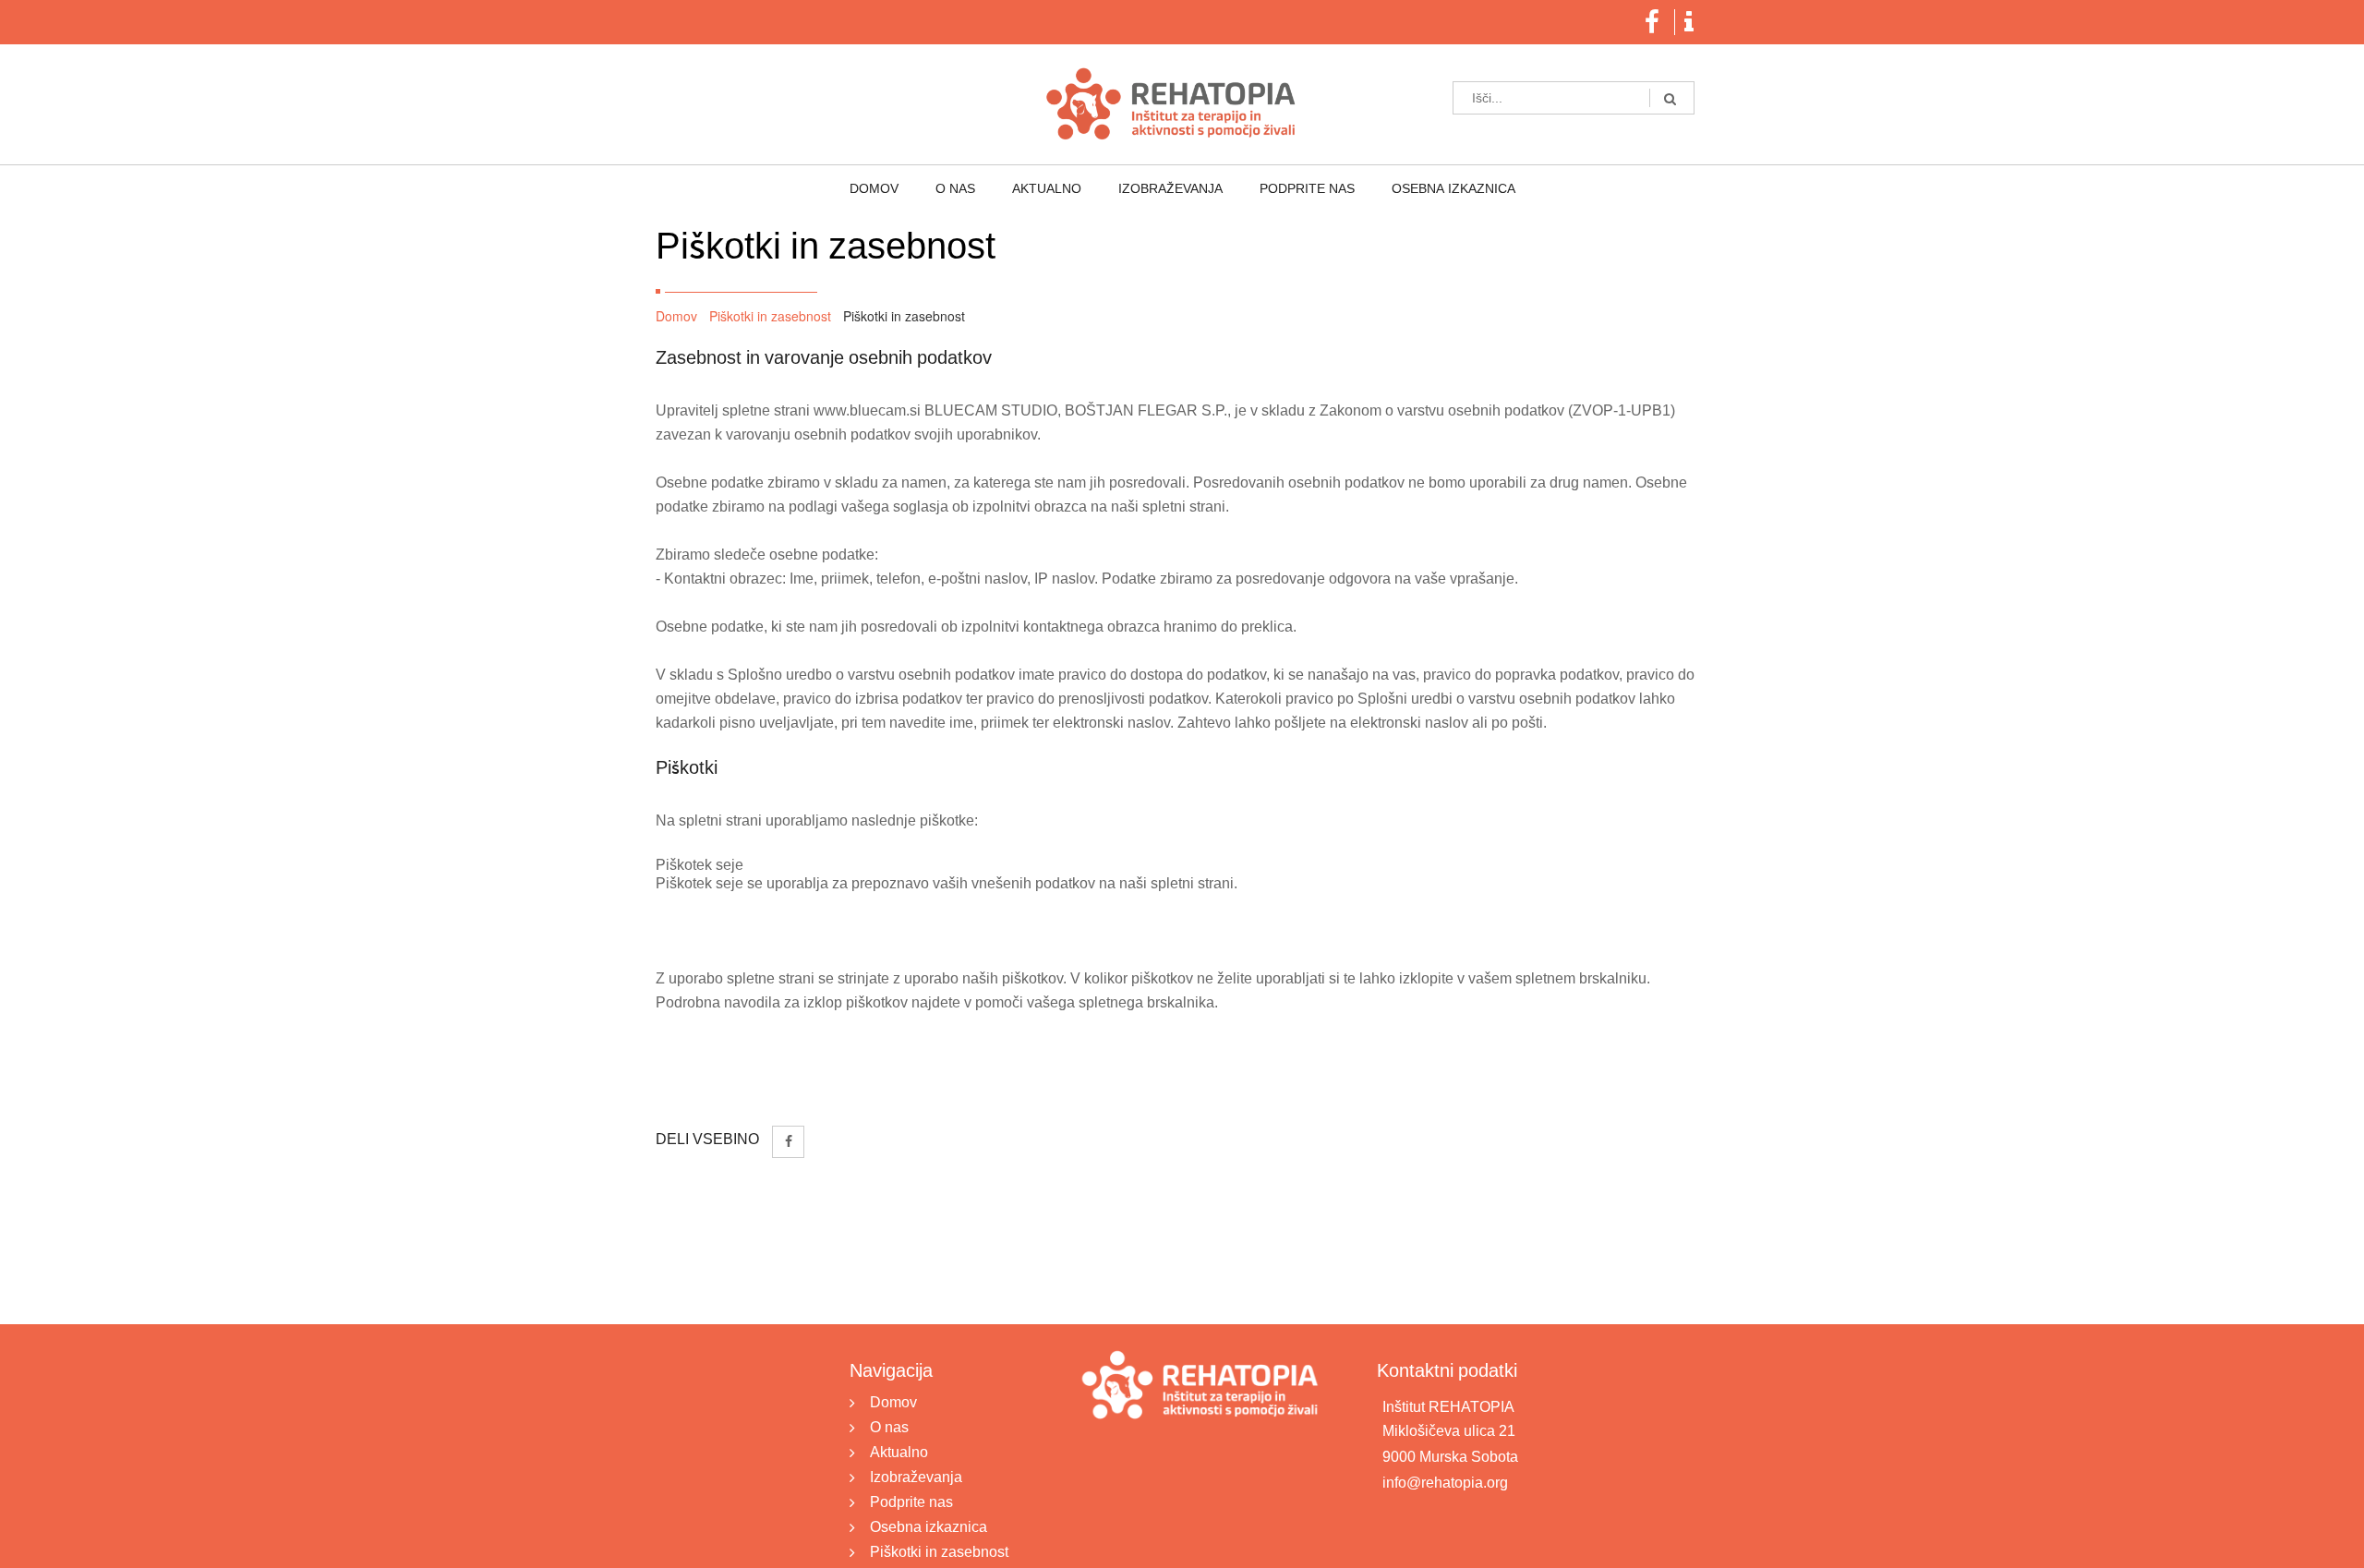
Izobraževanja (1161, 189)
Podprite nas (1279, 189)
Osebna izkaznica (1407, 189)
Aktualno (1056, 189)
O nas (983, 189)
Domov (920, 189)
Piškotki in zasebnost (770, 316)
